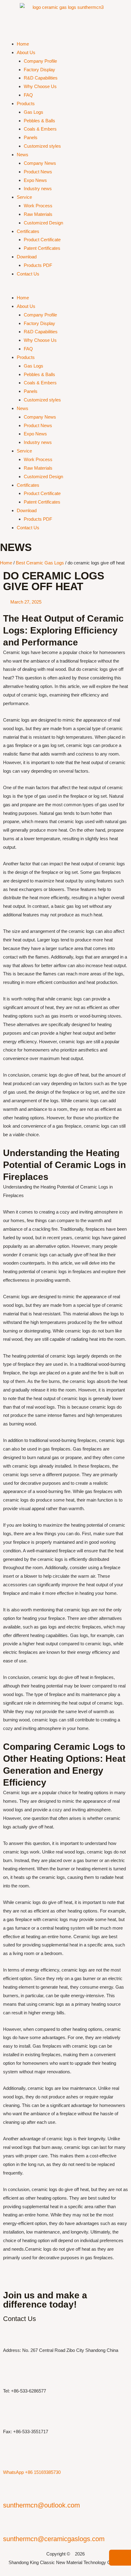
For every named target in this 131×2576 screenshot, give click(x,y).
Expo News (35, 180)
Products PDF (38, 265)
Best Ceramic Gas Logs (40, 563)
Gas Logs (34, 112)
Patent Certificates (42, 248)
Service (24, 197)
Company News (40, 163)
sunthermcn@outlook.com (41, 2505)
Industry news (38, 188)
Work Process (38, 206)
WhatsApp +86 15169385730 (32, 2472)
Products (26, 103)
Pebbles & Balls (39, 121)
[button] (65, 289)
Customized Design (43, 223)
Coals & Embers (40, 129)
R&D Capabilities (41, 78)
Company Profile (40, 61)
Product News (38, 172)
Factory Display (39, 70)
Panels (31, 137)
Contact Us (28, 274)
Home (23, 44)
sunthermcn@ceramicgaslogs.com (54, 2539)
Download (27, 257)
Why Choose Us (40, 86)
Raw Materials (38, 214)
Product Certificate (42, 240)
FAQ (28, 95)
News (23, 155)
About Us (26, 52)
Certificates (28, 231)
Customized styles (42, 146)
